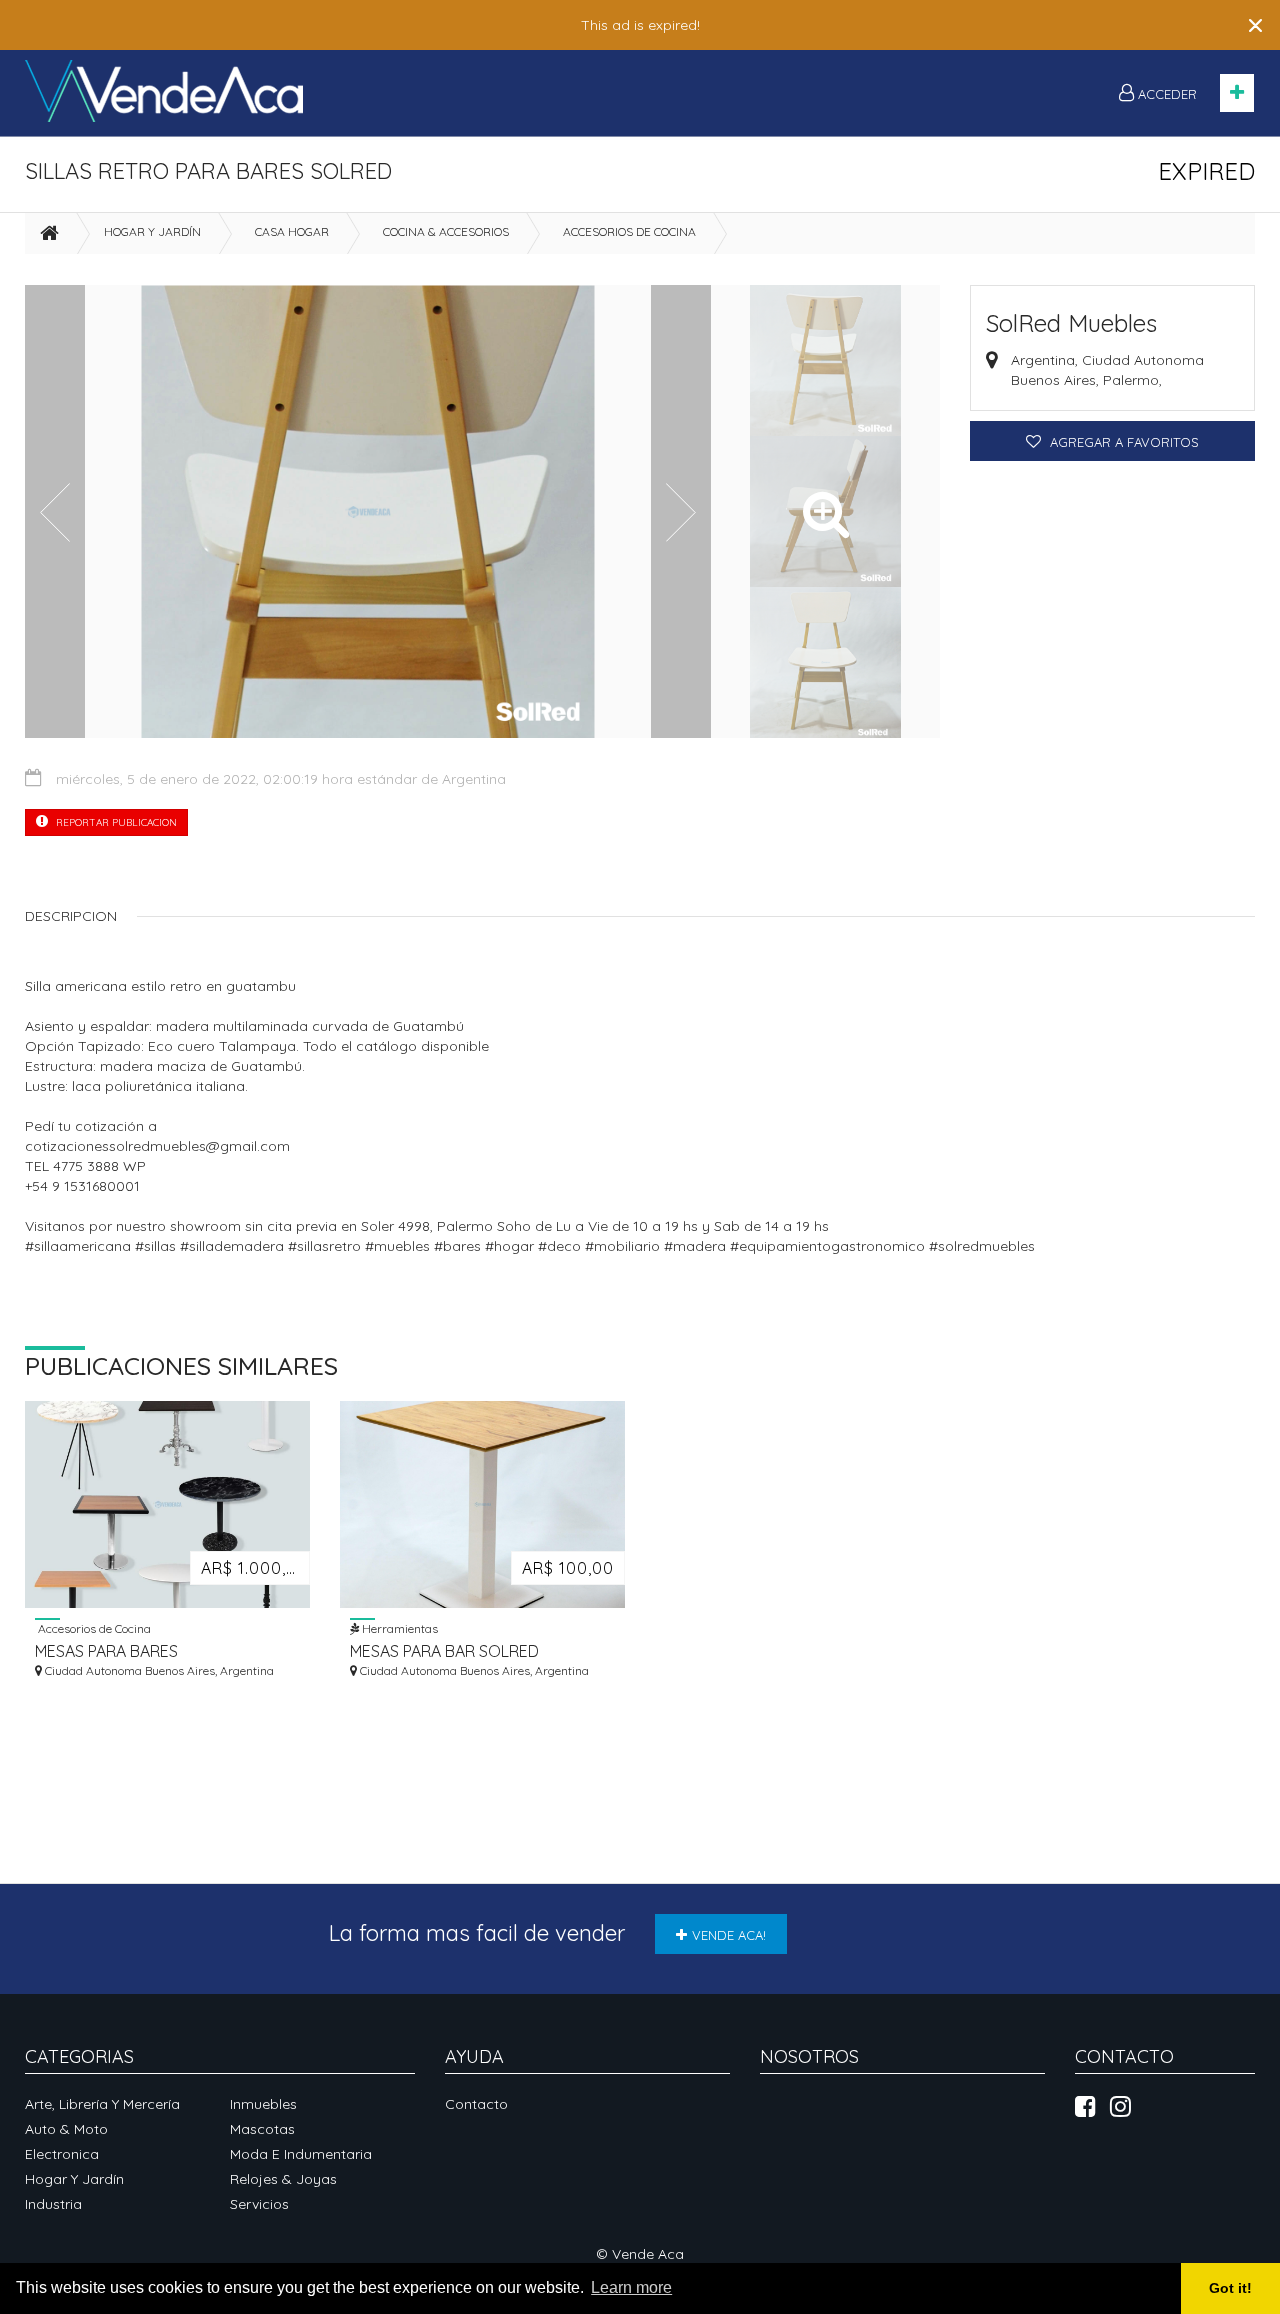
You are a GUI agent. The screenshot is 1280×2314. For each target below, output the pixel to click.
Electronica (62, 2154)
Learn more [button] (631, 2287)
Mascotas (262, 2129)
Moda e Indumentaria (301, 2154)
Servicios (259, 2204)
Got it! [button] (1230, 2288)
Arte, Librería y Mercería (102, 2104)
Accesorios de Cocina (629, 231)
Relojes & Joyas (283, 2179)
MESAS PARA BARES (106, 1651)
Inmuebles (263, 2104)
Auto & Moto (66, 2129)
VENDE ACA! (729, 1935)
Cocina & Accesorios (446, 231)
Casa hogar (292, 231)
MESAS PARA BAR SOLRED (444, 1651)
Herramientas (398, 1628)
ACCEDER (1165, 94)
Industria (53, 2204)
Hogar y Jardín (152, 231)
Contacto (476, 2104)
